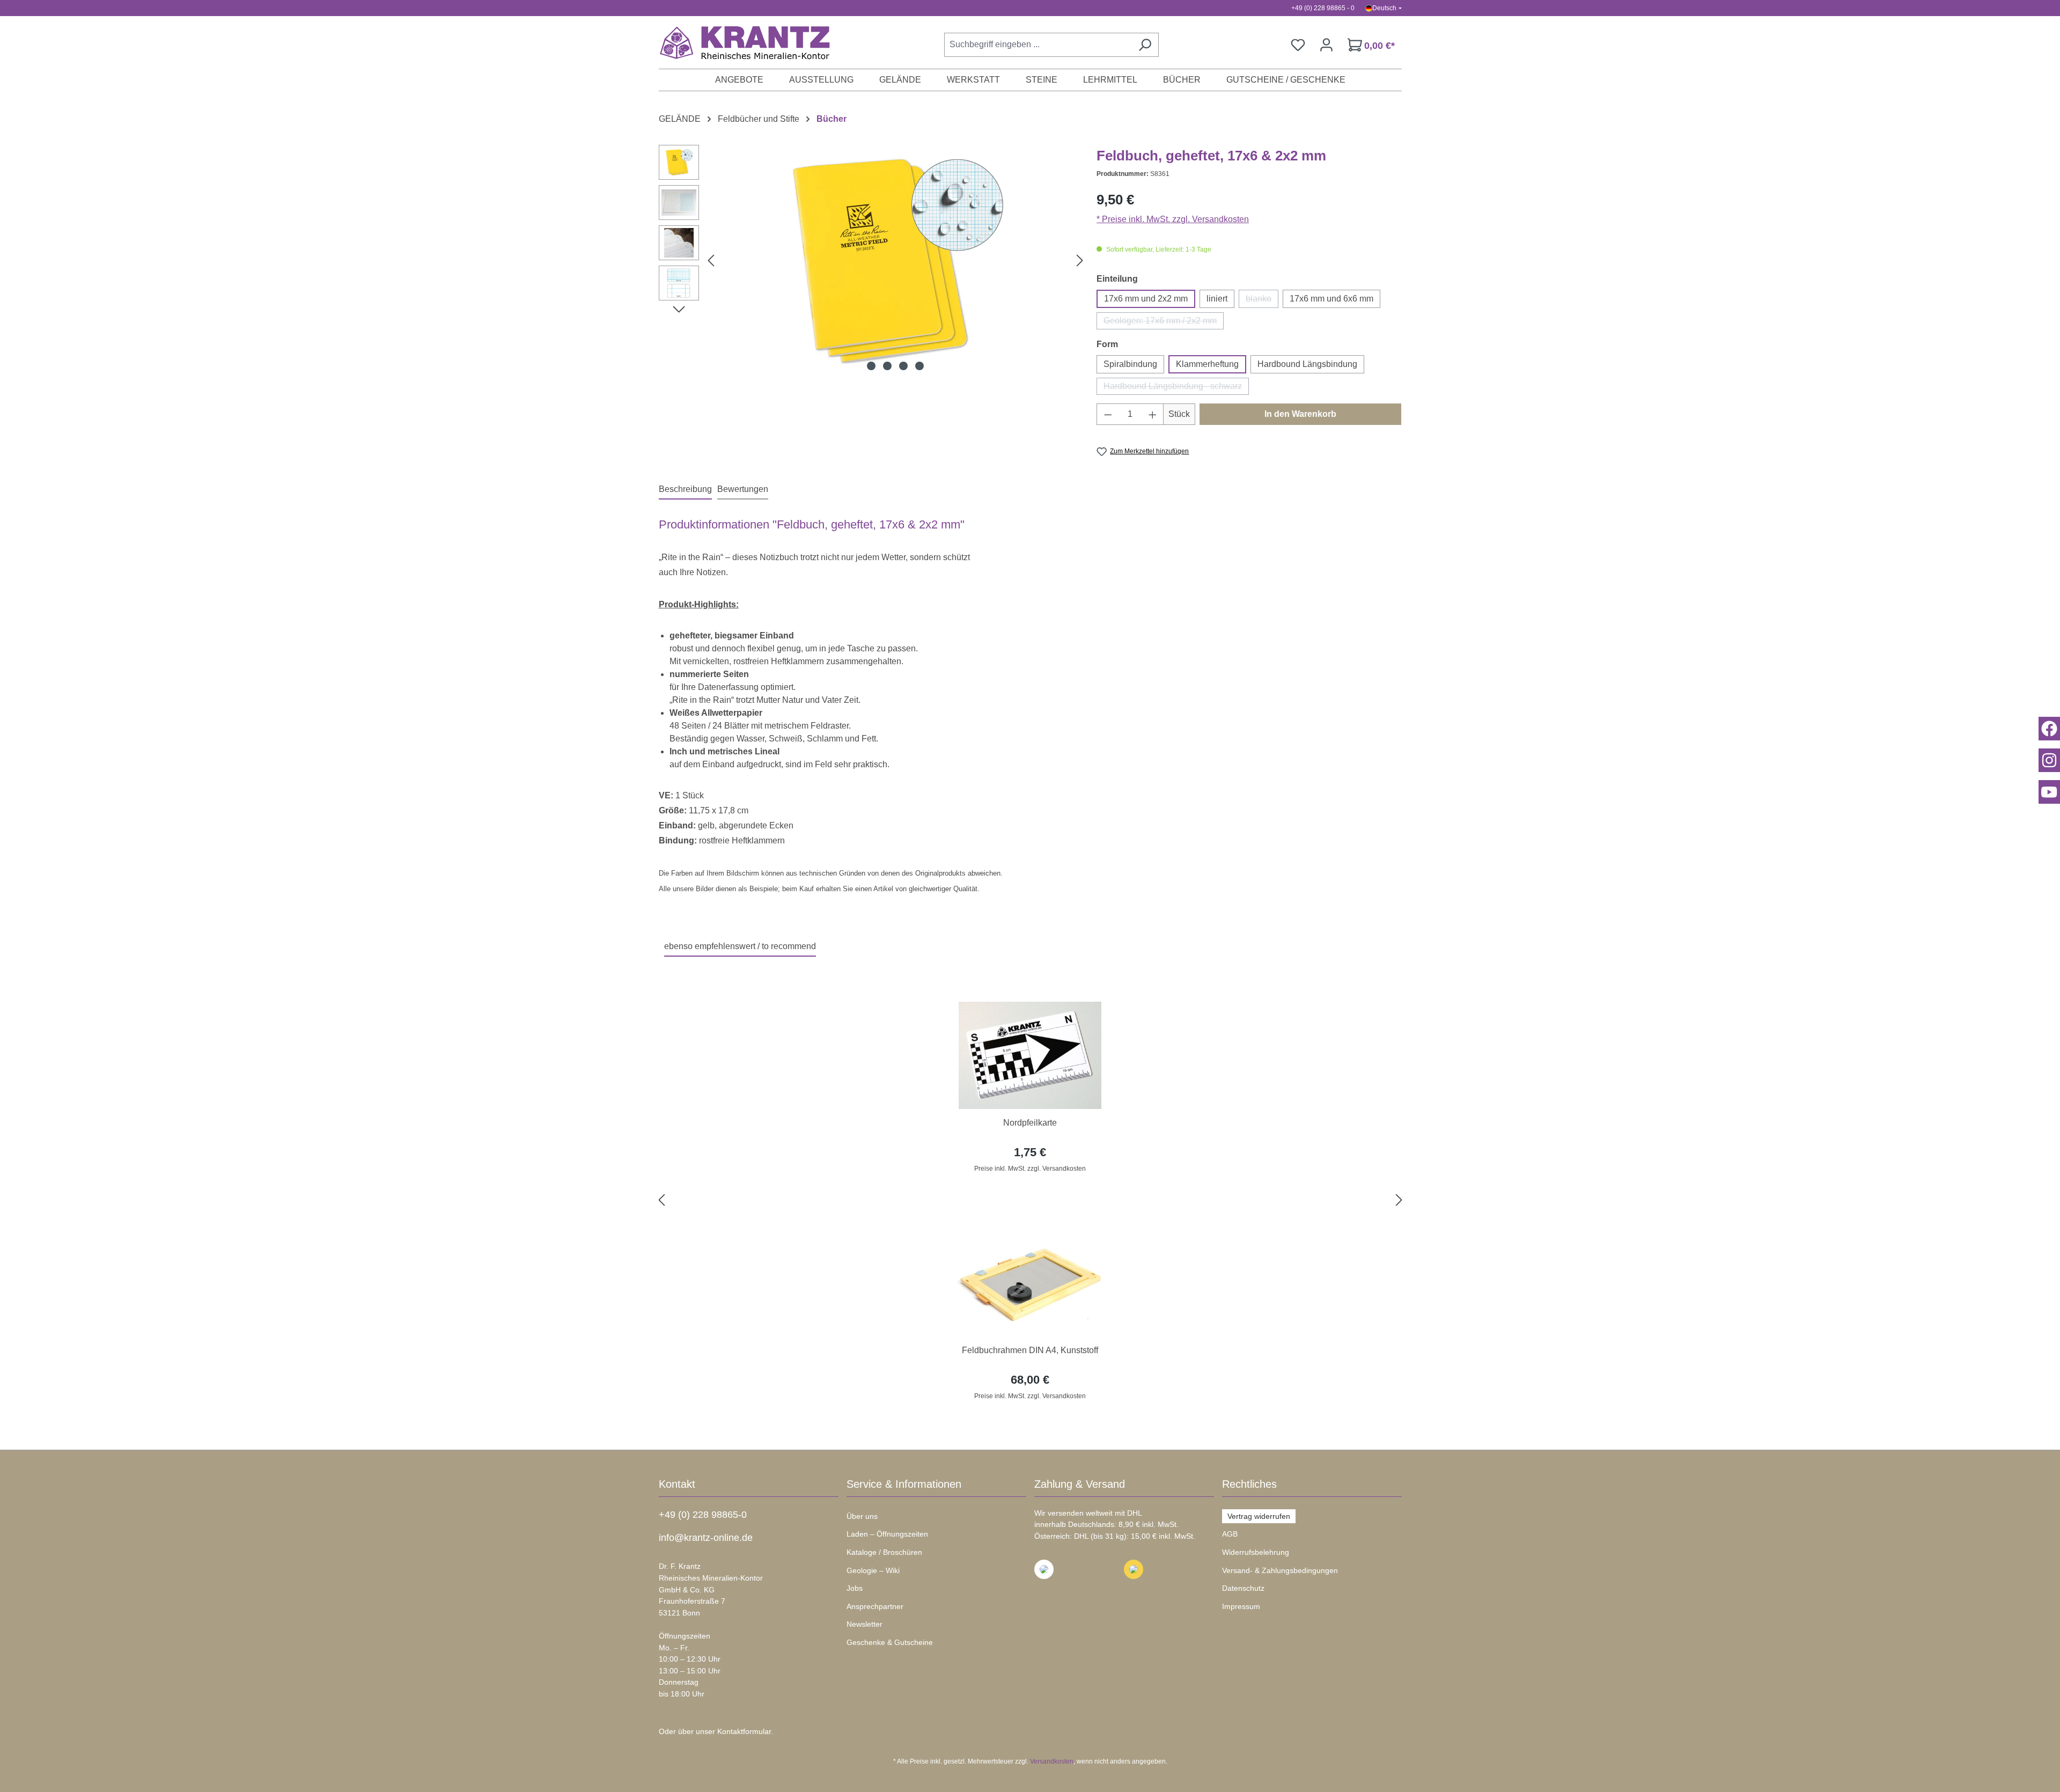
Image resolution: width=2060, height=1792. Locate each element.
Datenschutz (1243, 1588)
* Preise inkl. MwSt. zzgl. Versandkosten (1173, 219)
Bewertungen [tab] (743, 489)
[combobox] (1038, 45)
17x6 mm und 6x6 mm (1331, 299)
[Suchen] (1145, 45)
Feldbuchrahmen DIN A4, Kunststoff (1030, 1350)
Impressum (1241, 1606)
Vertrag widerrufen (1259, 1516)
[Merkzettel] (1298, 45)
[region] (1030, 1200)
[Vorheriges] (711, 260)
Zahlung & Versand (1080, 1484)
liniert (1217, 299)
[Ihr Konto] (1326, 45)
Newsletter (865, 1624)
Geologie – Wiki (873, 1570)
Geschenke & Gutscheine (890, 1642)
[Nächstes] (1080, 260)
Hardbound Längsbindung (1307, 364)
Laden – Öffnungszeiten (887, 1534)
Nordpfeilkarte (1030, 1123)
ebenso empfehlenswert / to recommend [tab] (740, 946)
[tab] (685, 490)
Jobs (855, 1588)
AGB (1230, 1534)
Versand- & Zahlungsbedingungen (1280, 1570)
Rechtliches (1249, 1484)
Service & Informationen (904, 1484)
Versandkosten (1052, 1761)
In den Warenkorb (1300, 414)
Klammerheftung (1207, 364)
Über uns (862, 1516)
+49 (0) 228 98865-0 (703, 1515)
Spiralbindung (1130, 364)
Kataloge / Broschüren (884, 1552)
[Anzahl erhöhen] (1153, 414)
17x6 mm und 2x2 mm (1146, 299)
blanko (1262, 301)
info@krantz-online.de (706, 1538)
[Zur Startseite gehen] (739, 42)
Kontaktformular (744, 1731)
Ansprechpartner (875, 1606)
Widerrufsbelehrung (1256, 1552)
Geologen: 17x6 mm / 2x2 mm (1164, 323)
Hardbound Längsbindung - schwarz (1176, 388)
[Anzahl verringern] (1108, 414)
